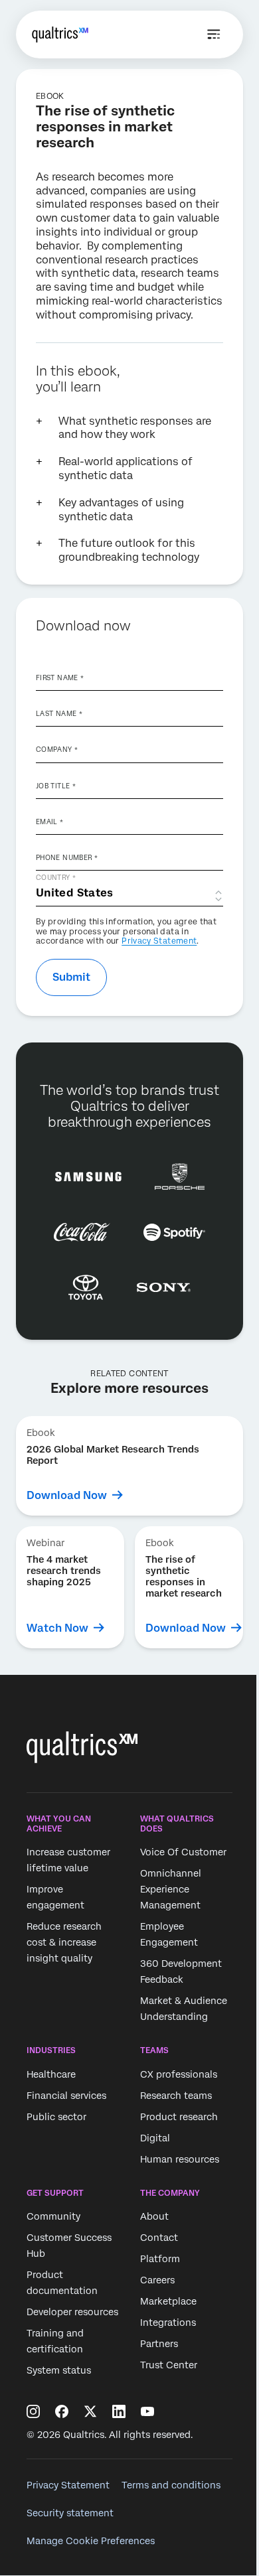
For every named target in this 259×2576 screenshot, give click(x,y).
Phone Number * (67, 857)
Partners (159, 2344)
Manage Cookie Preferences (91, 2541)
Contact (159, 2238)
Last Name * (59, 713)
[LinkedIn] (119, 2411)
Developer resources (72, 2312)
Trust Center (169, 2365)
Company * (57, 749)
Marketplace (168, 2301)
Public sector (56, 2117)
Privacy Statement (159, 941)
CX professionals (179, 2074)
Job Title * (56, 786)
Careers (157, 2280)
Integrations (168, 2323)
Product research (179, 2117)
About (154, 2216)
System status (59, 2370)
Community (53, 2216)
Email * (50, 822)
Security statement (70, 2513)
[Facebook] (62, 2411)
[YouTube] (147, 2411)
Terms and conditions (171, 2485)
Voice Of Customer (183, 1852)
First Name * (60, 678)
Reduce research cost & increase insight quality (64, 1942)
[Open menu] (214, 35)
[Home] (60, 35)
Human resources (180, 2159)
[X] (90, 2411)
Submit (71, 977)
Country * (56, 877)
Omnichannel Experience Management (171, 1889)
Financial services (66, 2096)
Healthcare (51, 2074)
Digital (155, 2138)
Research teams (176, 2096)
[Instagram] (33, 2411)
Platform (160, 2259)
